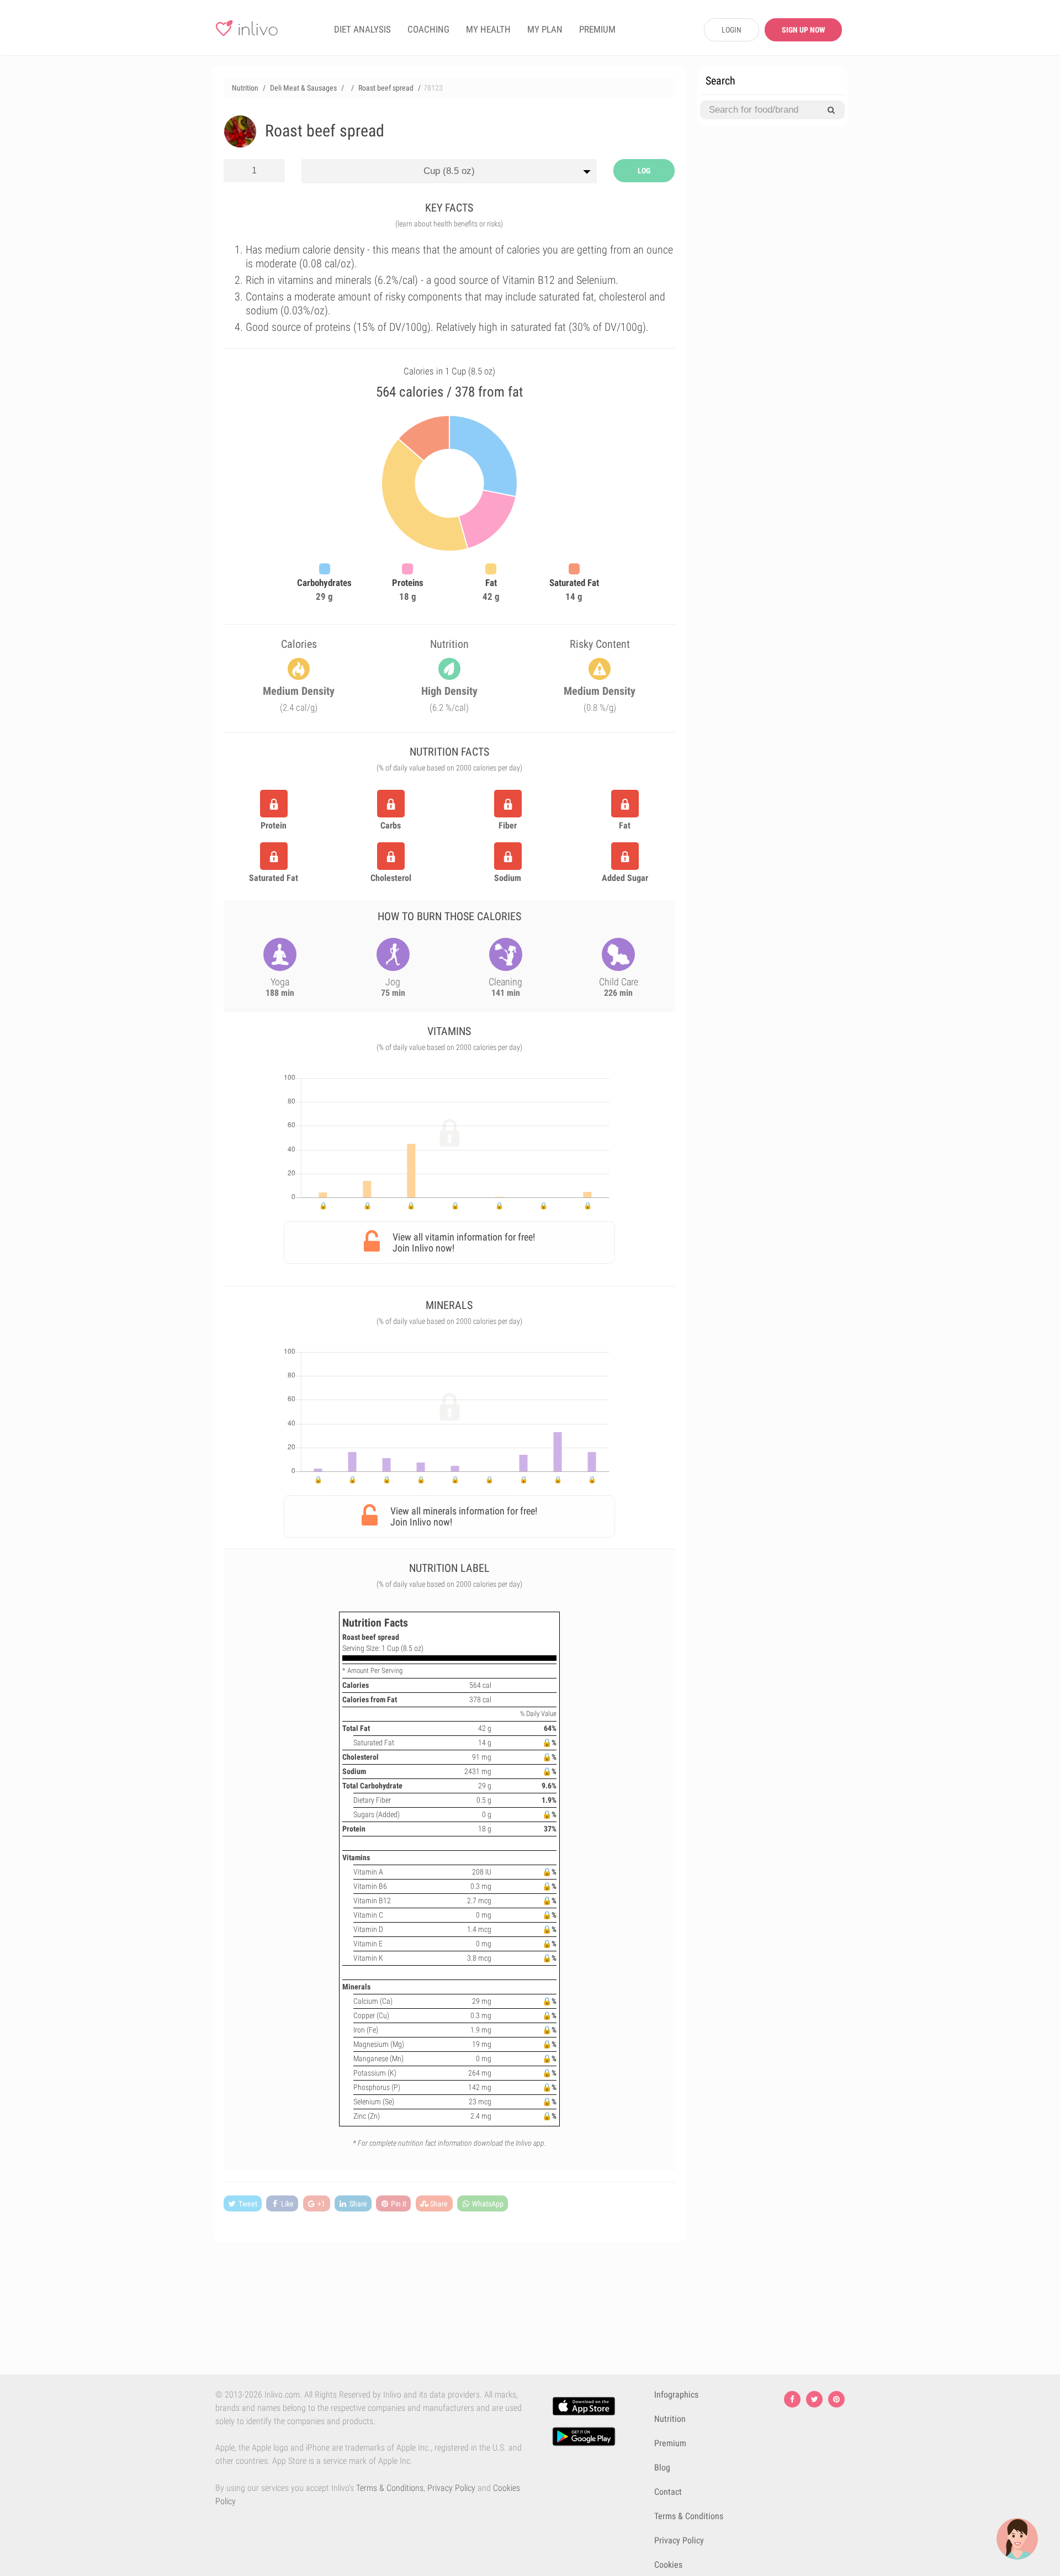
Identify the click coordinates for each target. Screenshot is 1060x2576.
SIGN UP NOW (803, 30)
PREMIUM (597, 29)
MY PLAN (545, 29)
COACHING (428, 29)
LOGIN (732, 30)
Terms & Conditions (390, 2488)
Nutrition (670, 2419)
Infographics (676, 2395)
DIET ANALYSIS (362, 29)
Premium (670, 2443)
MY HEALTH (488, 29)
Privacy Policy (451, 2488)
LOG (644, 171)
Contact (668, 2492)
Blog (662, 2467)
